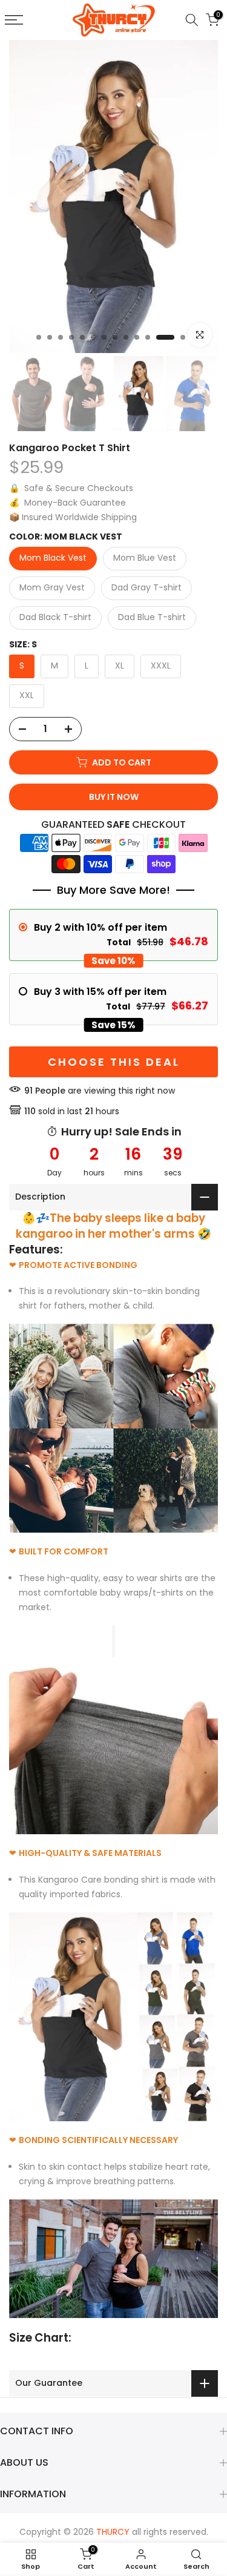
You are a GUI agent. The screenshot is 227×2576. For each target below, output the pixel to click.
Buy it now (114, 797)
